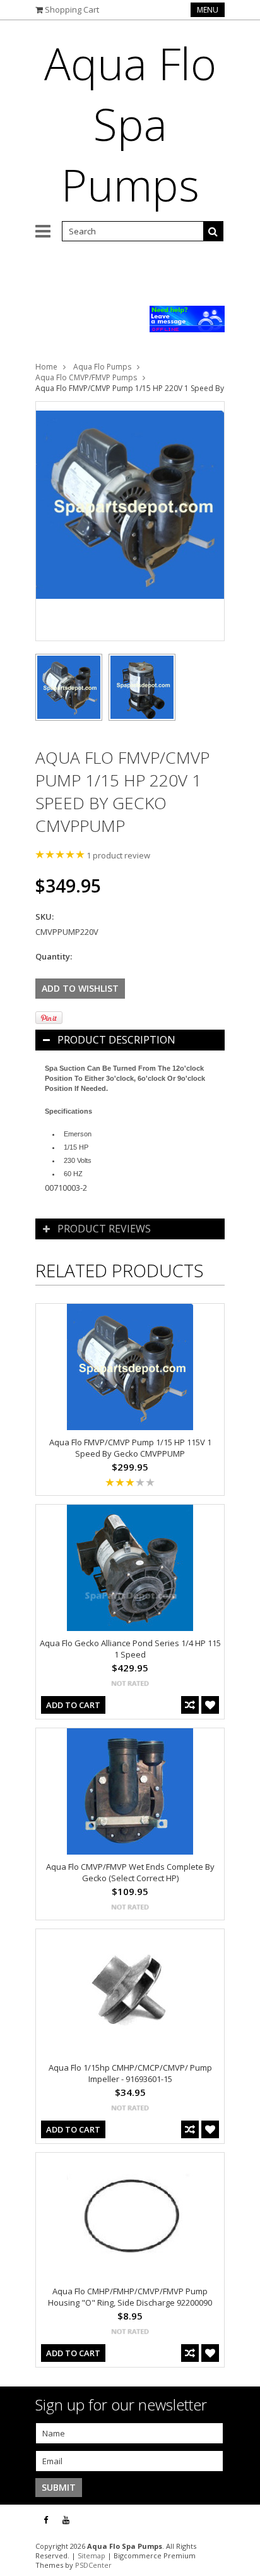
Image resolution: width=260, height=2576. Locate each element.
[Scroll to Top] (241, 2520)
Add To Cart (73, 1705)
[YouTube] (66, 2520)
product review (118, 855)
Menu (208, 10)
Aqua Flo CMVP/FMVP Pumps (86, 377)
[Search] (213, 231)
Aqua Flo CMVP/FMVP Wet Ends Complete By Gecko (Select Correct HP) (130, 1872)
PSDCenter (93, 2565)
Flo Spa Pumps (130, 124)
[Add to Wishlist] (210, 1705)
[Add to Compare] (190, 1705)
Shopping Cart (72, 9)
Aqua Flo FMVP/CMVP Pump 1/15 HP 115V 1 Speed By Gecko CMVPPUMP (130, 1448)
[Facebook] (46, 2520)
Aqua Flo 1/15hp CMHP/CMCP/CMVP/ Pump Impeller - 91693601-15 (130, 2073)
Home (46, 367)
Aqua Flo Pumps (102, 367)
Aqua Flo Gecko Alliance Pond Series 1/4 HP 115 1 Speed (130, 1649)
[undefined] (130, 521)
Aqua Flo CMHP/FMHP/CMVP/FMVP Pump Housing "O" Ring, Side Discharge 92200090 (130, 2297)
